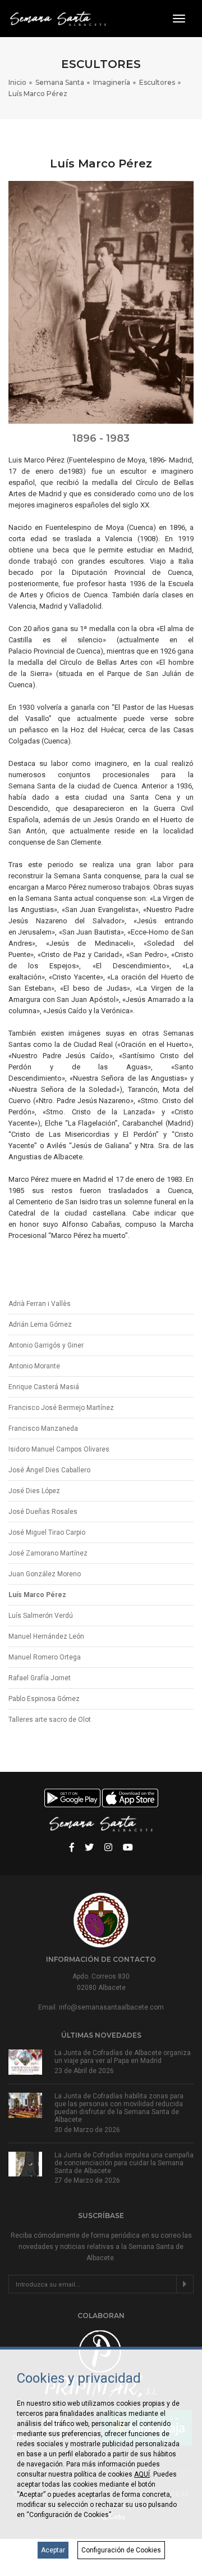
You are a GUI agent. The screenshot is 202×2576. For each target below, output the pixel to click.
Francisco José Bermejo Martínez (61, 1408)
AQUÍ (142, 2474)
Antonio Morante (34, 1366)
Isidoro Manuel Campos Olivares (59, 1449)
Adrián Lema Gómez (40, 1325)
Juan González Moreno (45, 1574)
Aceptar (53, 2550)
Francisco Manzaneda (43, 1428)
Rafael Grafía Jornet (40, 1678)
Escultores (157, 82)
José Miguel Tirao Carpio (47, 1532)
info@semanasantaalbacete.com (111, 2007)
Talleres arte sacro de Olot (50, 1720)
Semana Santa (60, 82)
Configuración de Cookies (121, 2550)
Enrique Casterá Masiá (44, 1387)
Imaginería (112, 82)
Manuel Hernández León (46, 1636)
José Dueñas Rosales (43, 1512)
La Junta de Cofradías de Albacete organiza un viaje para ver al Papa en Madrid (123, 2057)
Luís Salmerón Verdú (41, 1616)
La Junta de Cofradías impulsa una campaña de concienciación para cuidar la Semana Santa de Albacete (124, 2163)
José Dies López (34, 1491)
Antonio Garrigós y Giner (46, 1345)
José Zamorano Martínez (48, 1553)
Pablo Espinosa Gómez (44, 1699)
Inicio (17, 82)
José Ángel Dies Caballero (49, 1470)
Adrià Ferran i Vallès (40, 1304)
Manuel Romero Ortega (45, 1657)
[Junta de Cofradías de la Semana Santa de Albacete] (57, 19)
